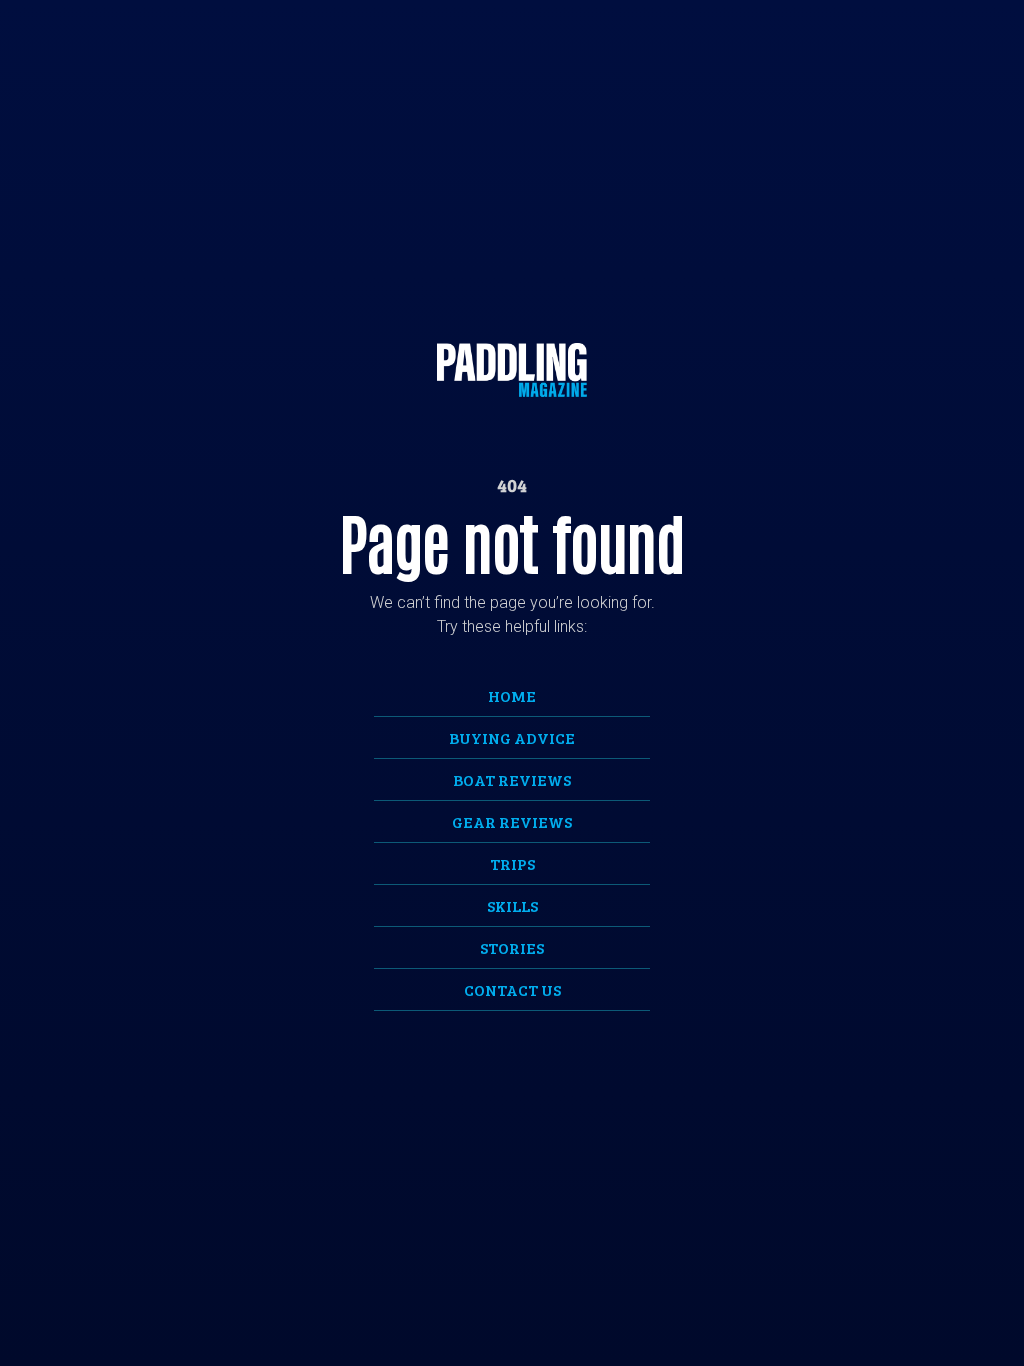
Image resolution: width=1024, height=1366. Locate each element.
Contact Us (512, 989)
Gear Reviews (512, 821)
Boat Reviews (512, 779)
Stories (512, 947)
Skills (512, 905)
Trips (512, 863)
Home (512, 695)
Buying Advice (512, 737)
